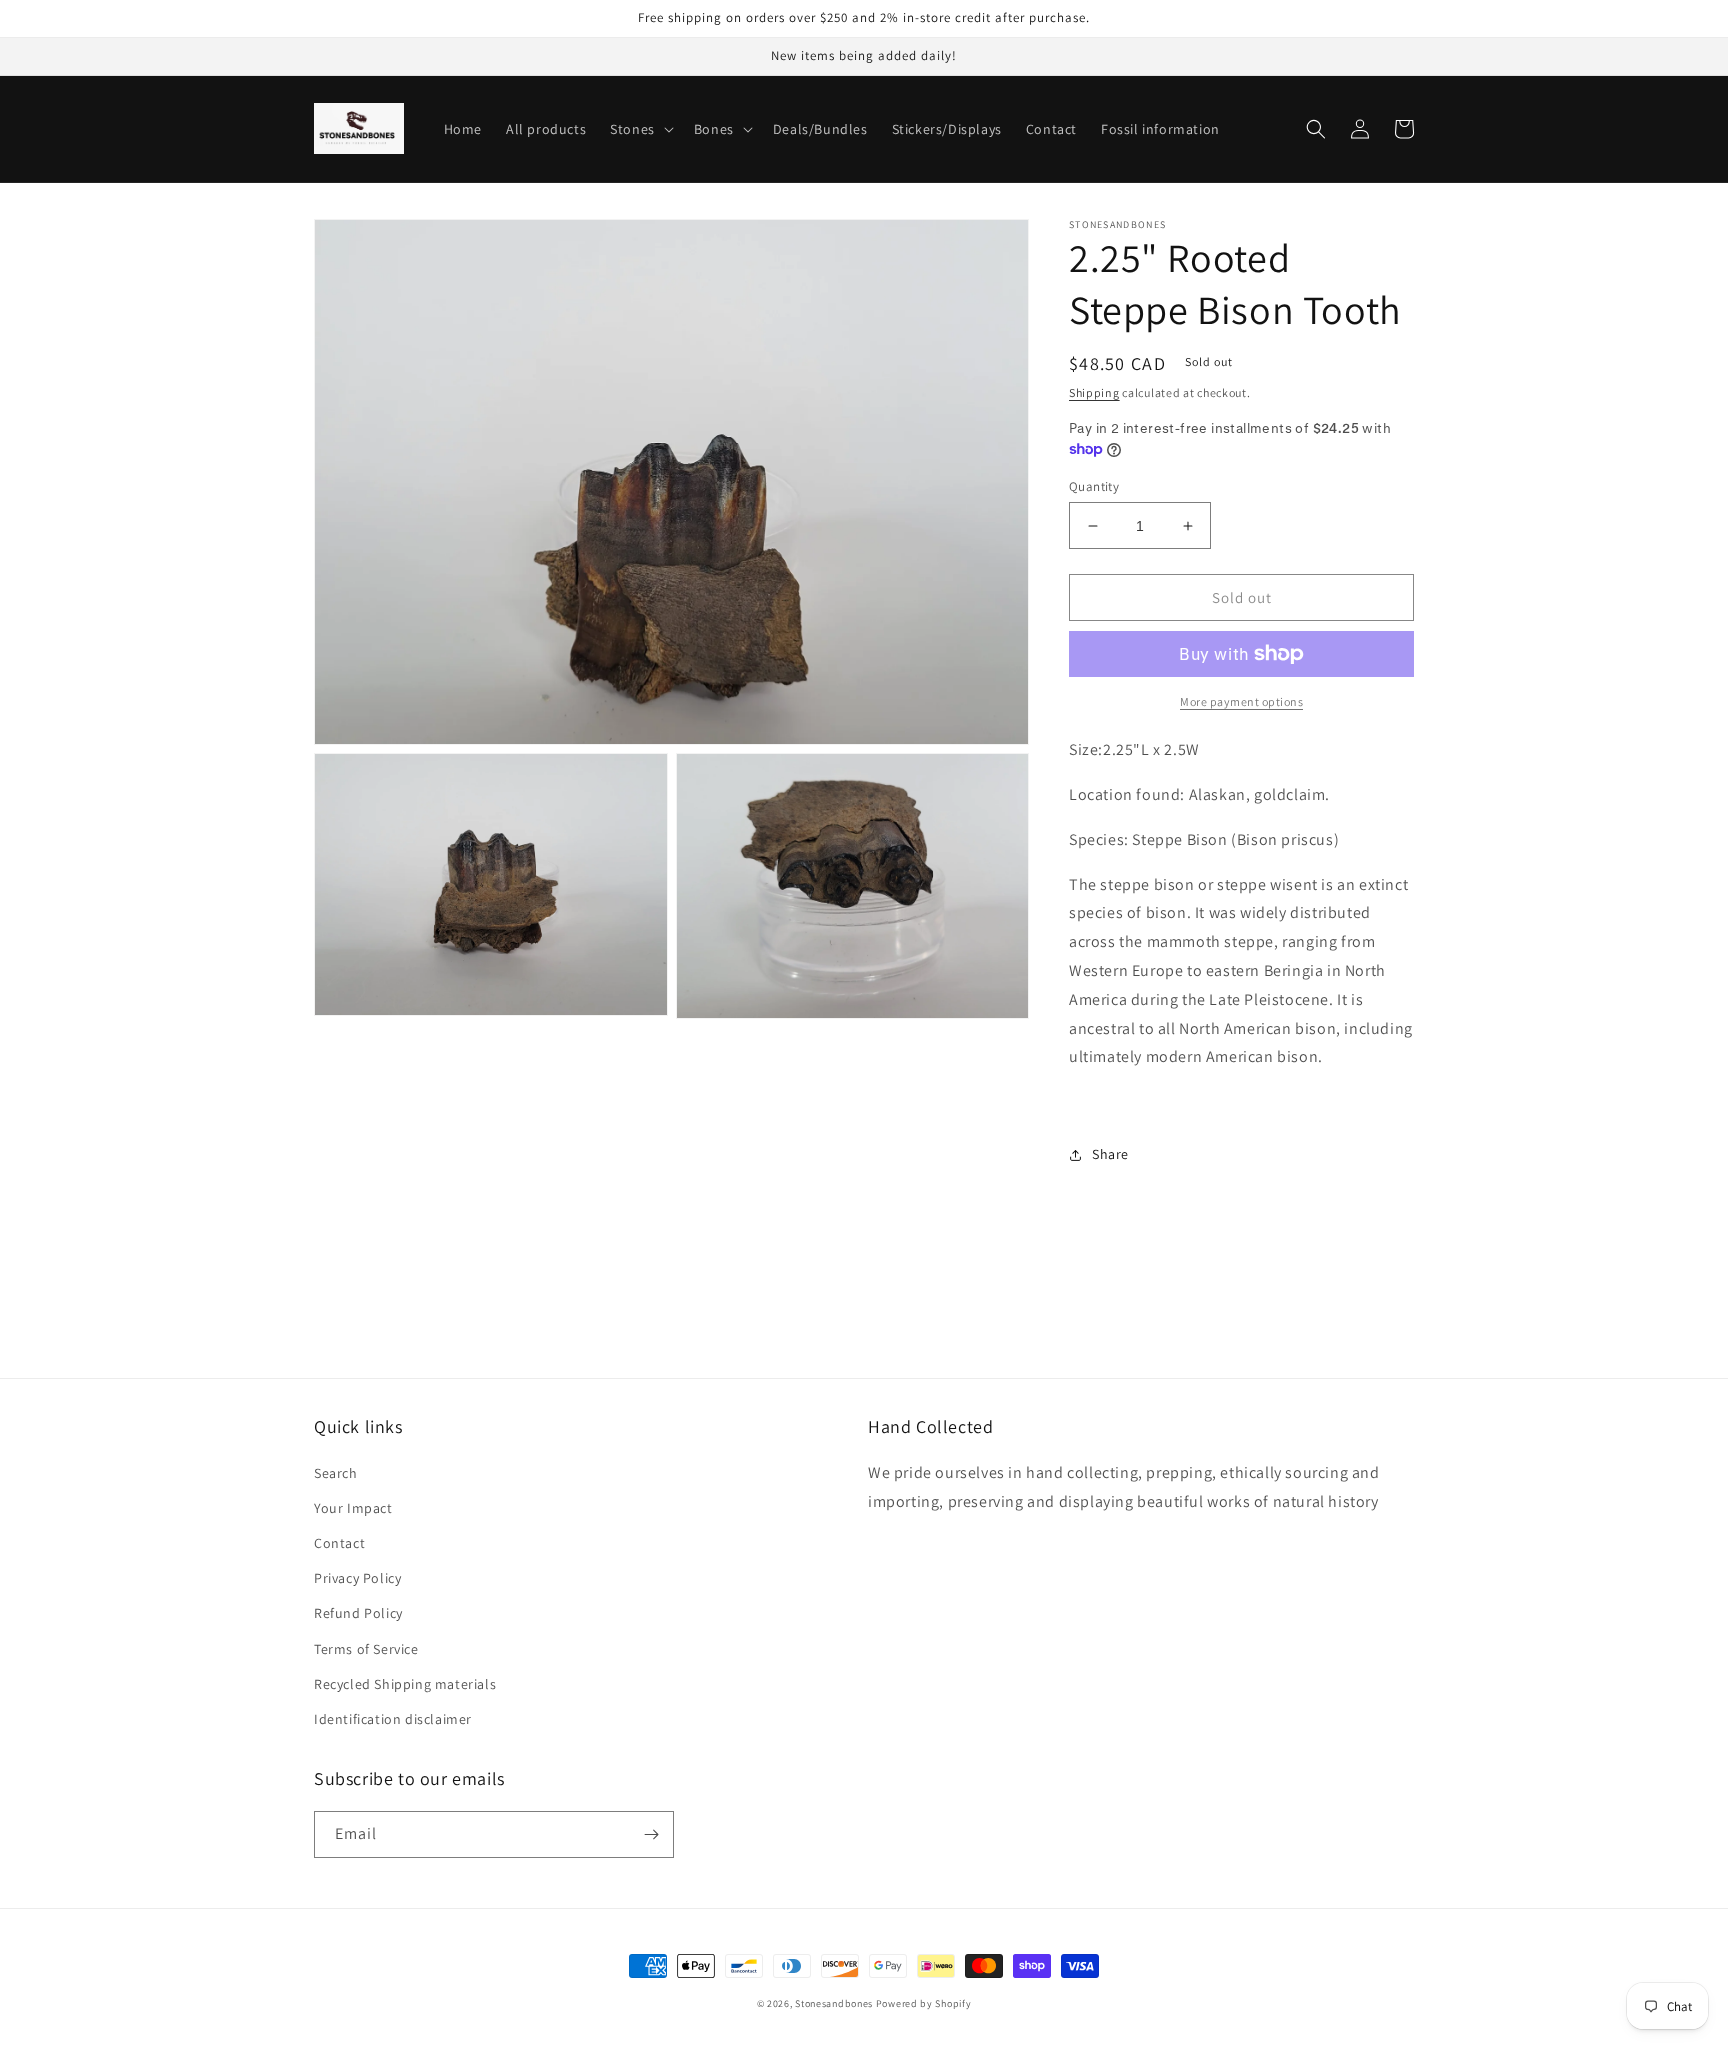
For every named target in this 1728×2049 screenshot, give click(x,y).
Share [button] (1110, 1154)
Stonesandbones (834, 2003)
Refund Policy (358, 1613)
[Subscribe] (651, 1834)
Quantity (1094, 486)
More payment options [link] (1241, 701)
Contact (339, 1543)
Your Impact (353, 1508)
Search (336, 1473)
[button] (640, 129)
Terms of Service (366, 1649)
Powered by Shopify (924, 2003)
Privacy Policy (357, 1578)
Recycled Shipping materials (405, 1684)
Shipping (1094, 392)
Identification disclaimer (393, 1719)
